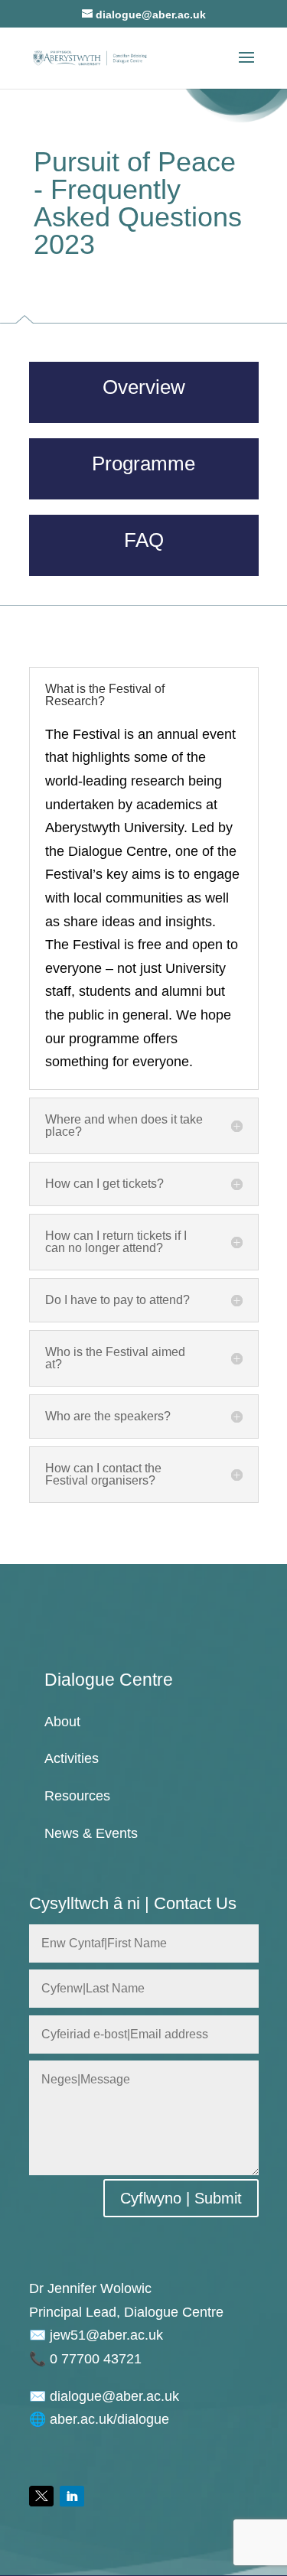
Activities (72, 1758)
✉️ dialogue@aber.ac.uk (104, 2396)
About (62, 1722)
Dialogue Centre (109, 1680)
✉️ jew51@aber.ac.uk (96, 2335)
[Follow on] (41, 2496)
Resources (77, 1796)
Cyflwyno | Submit (181, 2198)
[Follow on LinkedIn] (72, 2496)
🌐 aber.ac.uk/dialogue (99, 2419)
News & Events (91, 1833)
